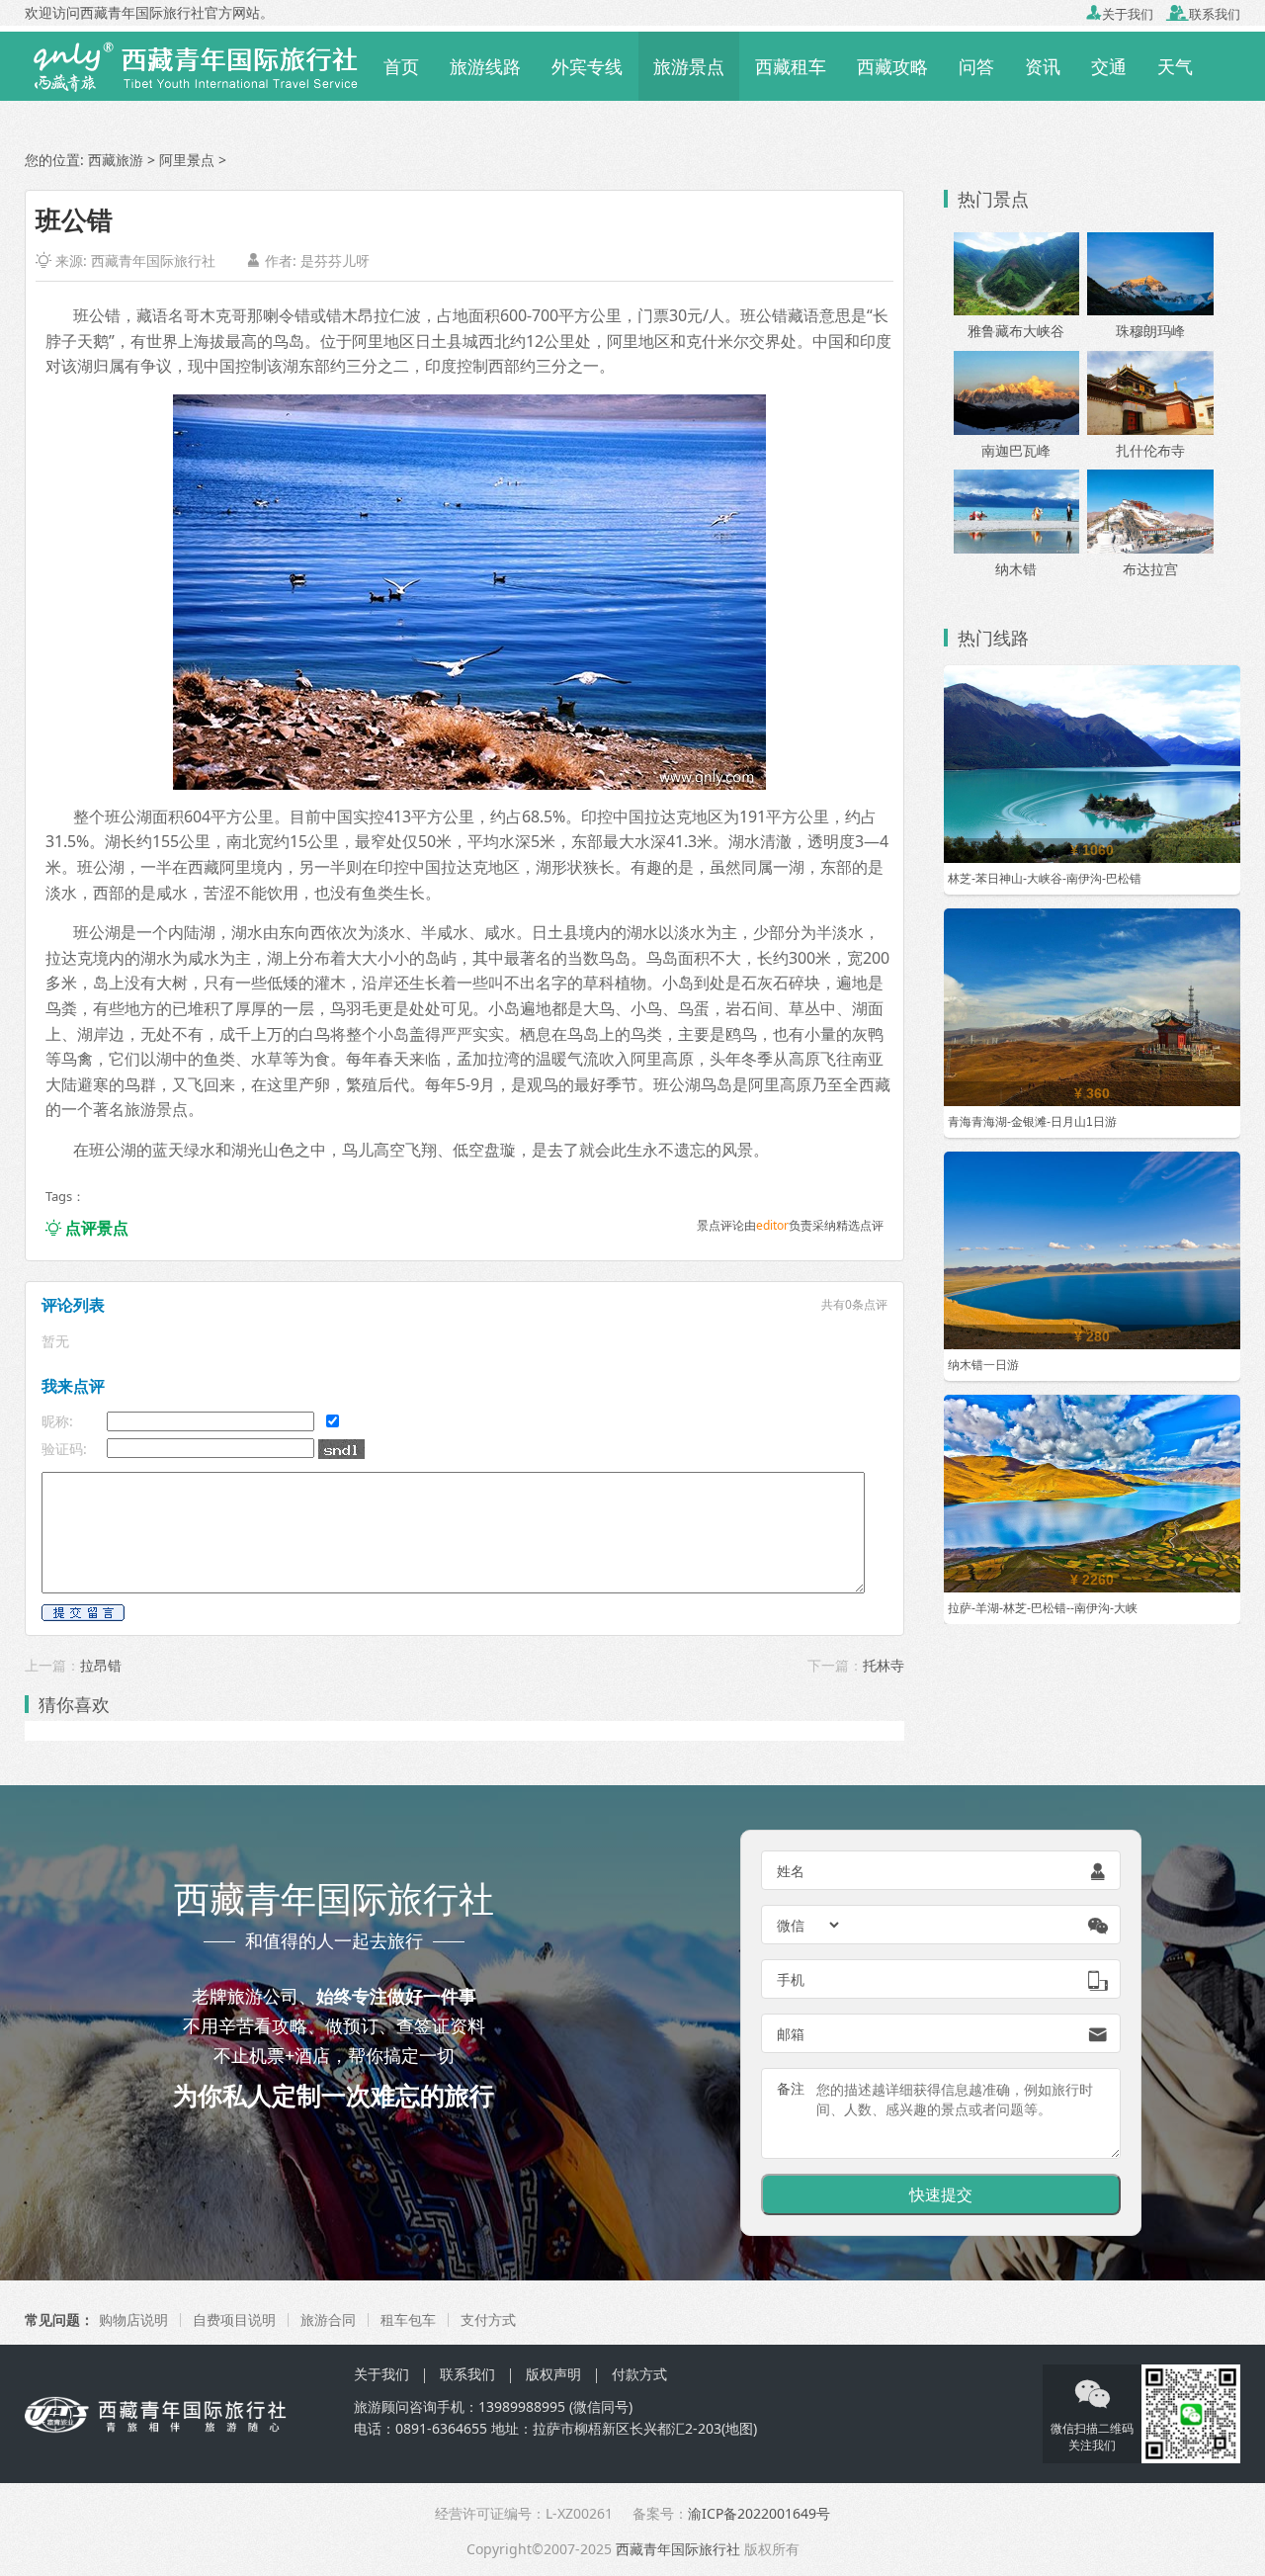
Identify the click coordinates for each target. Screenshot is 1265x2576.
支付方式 (488, 2319)
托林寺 (884, 1665)
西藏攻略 (892, 66)
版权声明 (553, 2374)
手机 (791, 1979)
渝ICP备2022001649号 (759, 2513)
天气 (1175, 66)
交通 (1109, 66)
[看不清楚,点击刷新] (341, 1449)
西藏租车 (791, 66)
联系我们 (1203, 14)
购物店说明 (133, 2319)
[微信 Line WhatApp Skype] (809, 1925)
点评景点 (87, 1228)
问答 (976, 66)
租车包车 (408, 2319)
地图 (739, 2428)
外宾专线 (587, 66)
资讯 (1043, 66)
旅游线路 (485, 66)
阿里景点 (187, 160)
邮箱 (791, 2034)
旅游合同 (328, 2319)
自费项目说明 (234, 2319)
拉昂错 (101, 1665)
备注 (791, 2088)
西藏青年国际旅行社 (153, 260)
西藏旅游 (116, 160)
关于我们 (1120, 14)
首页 (401, 66)
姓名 (791, 1871)
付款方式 (639, 2374)
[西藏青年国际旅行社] (196, 64)
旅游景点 (689, 66)
